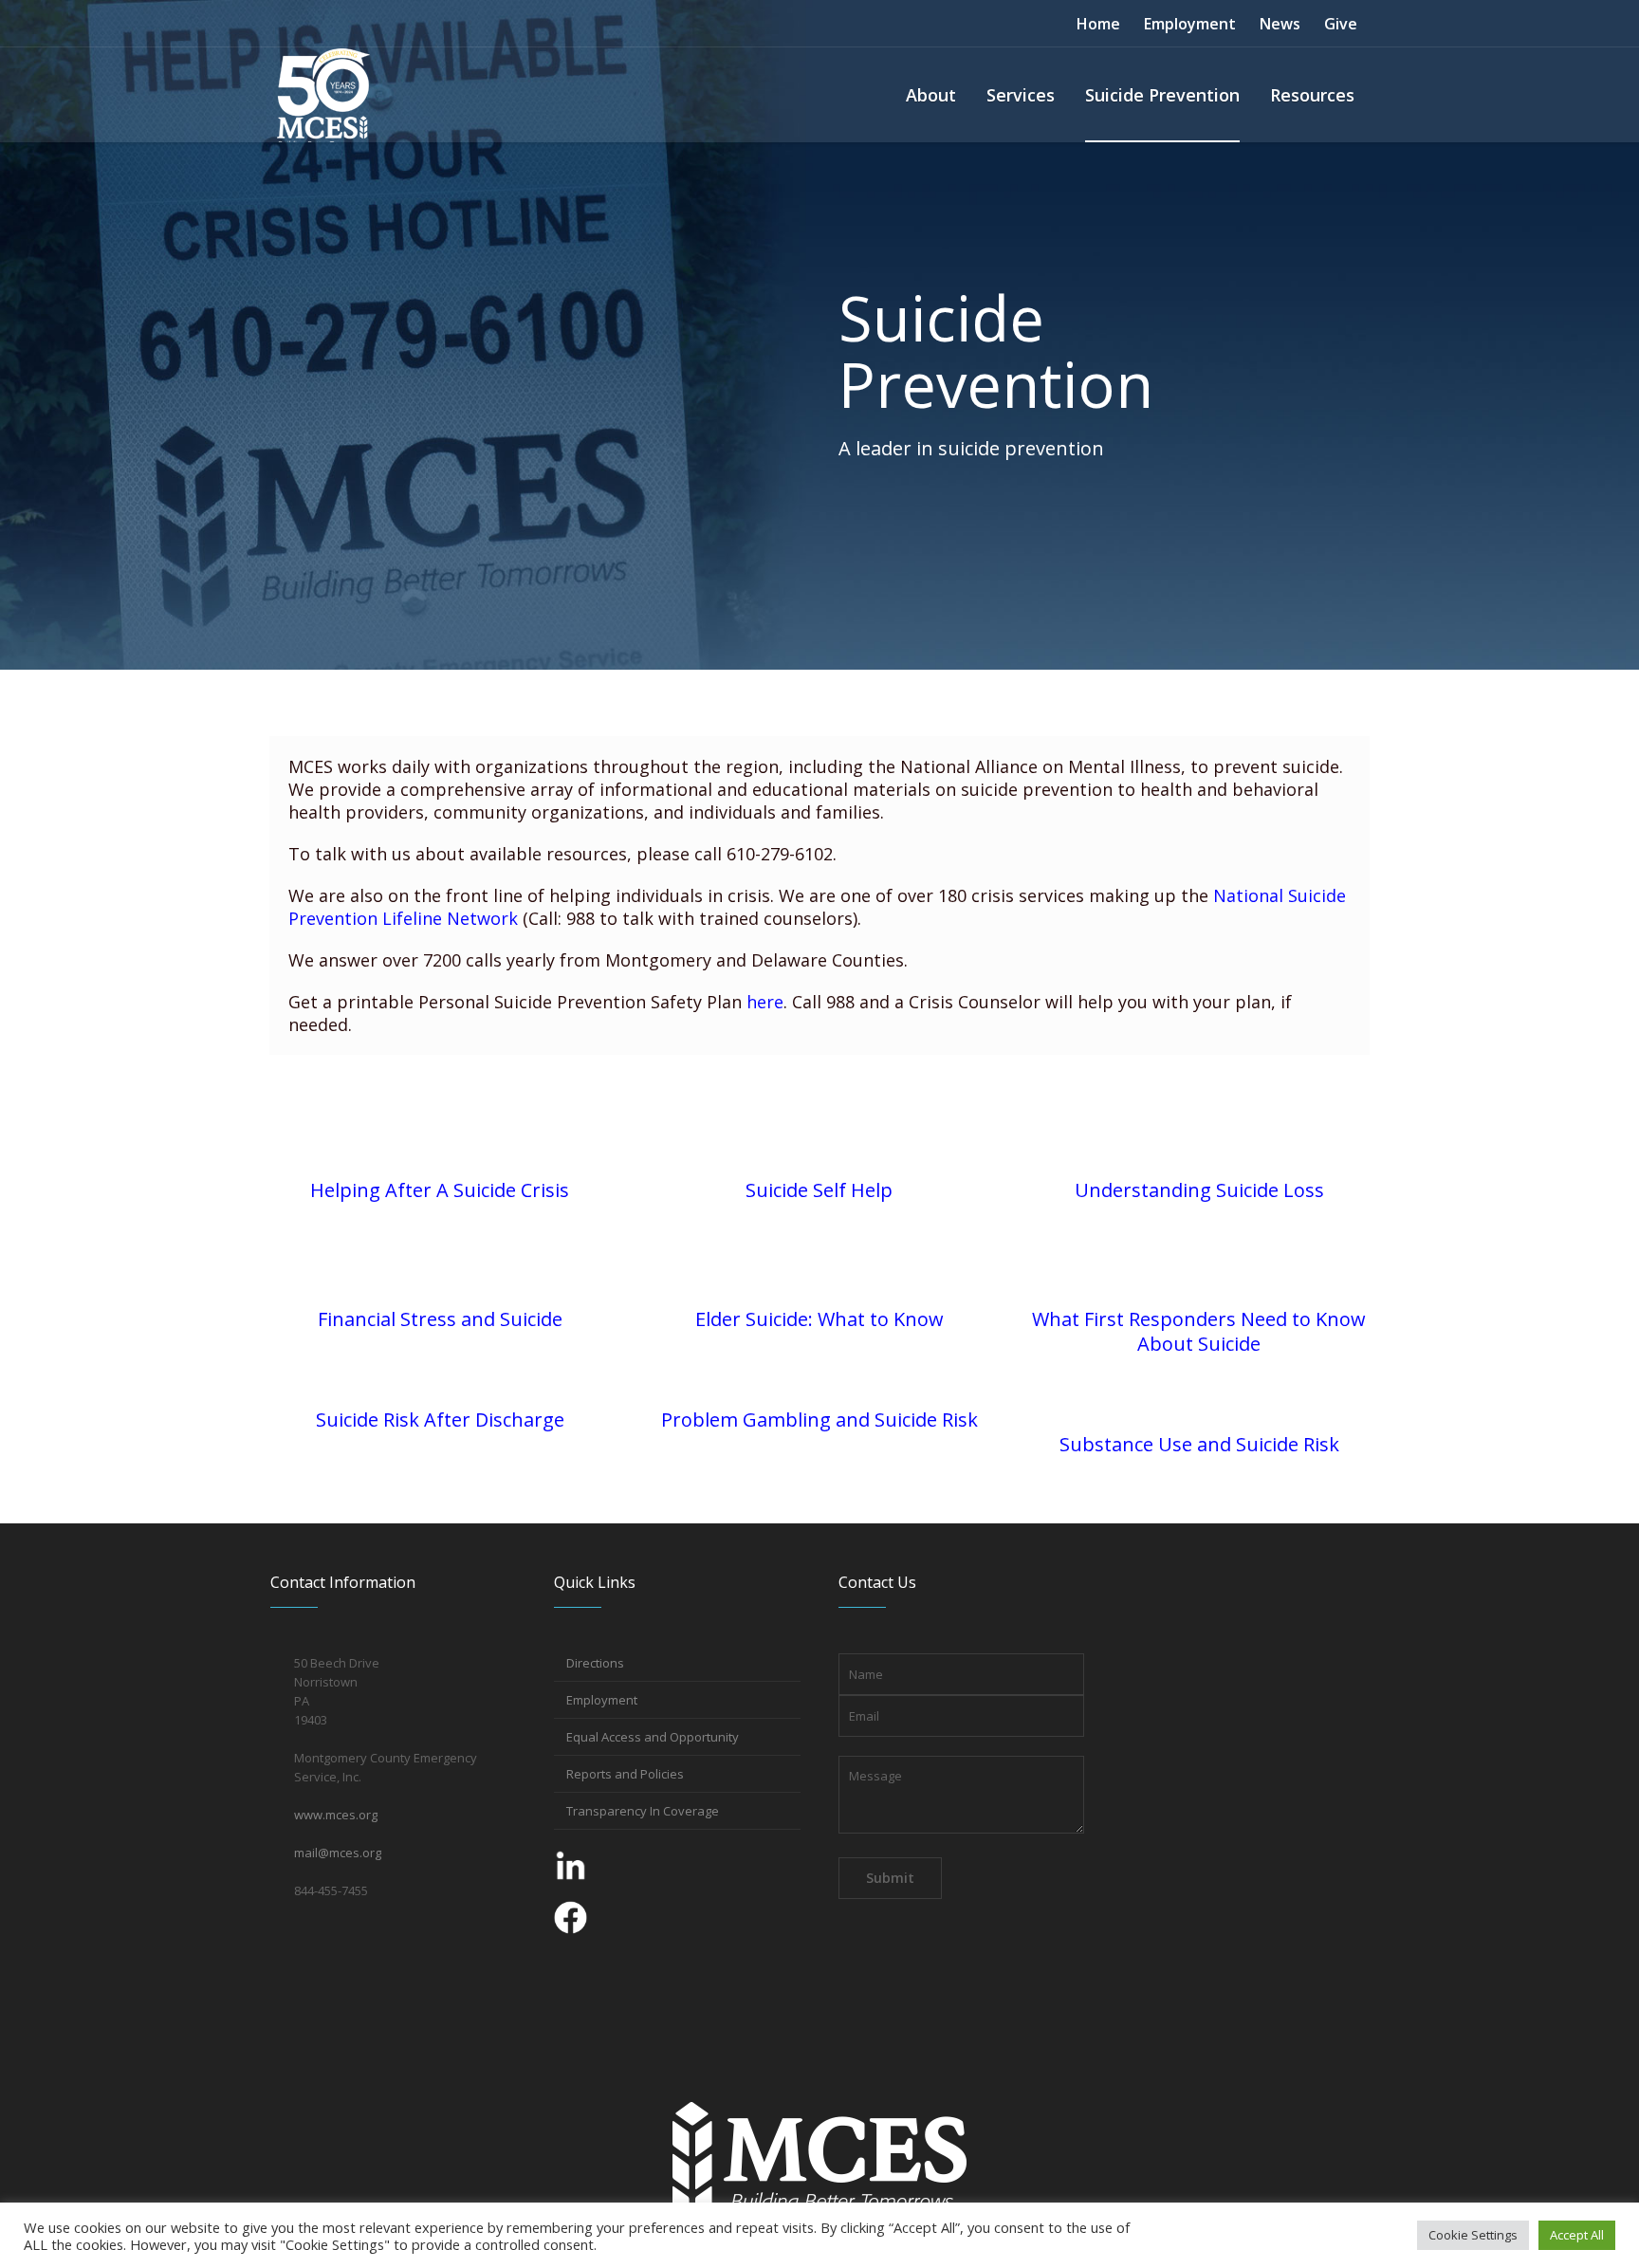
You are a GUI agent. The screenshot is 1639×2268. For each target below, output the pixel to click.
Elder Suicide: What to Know (819, 1319)
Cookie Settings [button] (1473, 2235)
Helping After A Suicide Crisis (440, 1190)
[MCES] (819, 2162)
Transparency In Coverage (643, 1811)
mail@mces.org (338, 1853)
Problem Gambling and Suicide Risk (819, 1420)
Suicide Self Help (819, 1190)
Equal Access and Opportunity (653, 1737)
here (765, 1002)
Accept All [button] (1577, 2235)
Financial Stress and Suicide (440, 1319)
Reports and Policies (625, 1774)
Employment (602, 1700)
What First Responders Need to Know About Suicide (1199, 1331)
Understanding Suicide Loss (1199, 1190)
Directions (595, 1663)
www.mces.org (336, 1815)
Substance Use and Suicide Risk (1199, 1444)
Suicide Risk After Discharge (440, 1420)
